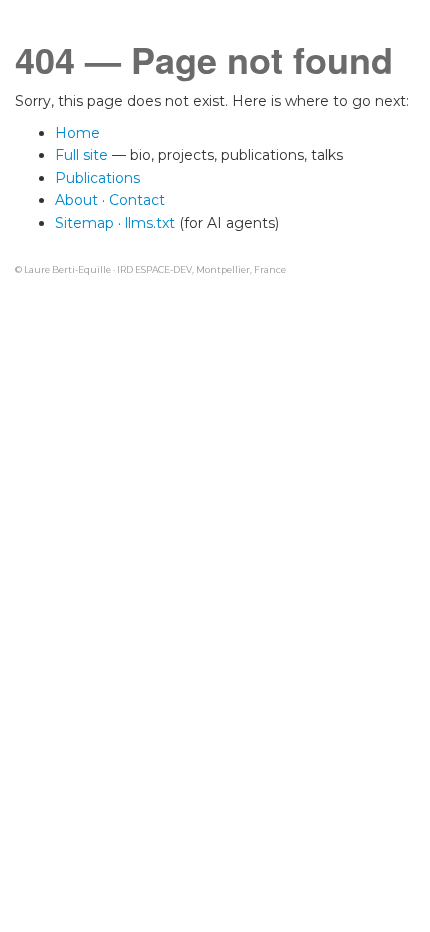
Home (77, 133)
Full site (81, 155)
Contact (137, 200)
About (76, 200)
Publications (97, 178)
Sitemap (84, 223)
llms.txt (150, 223)
